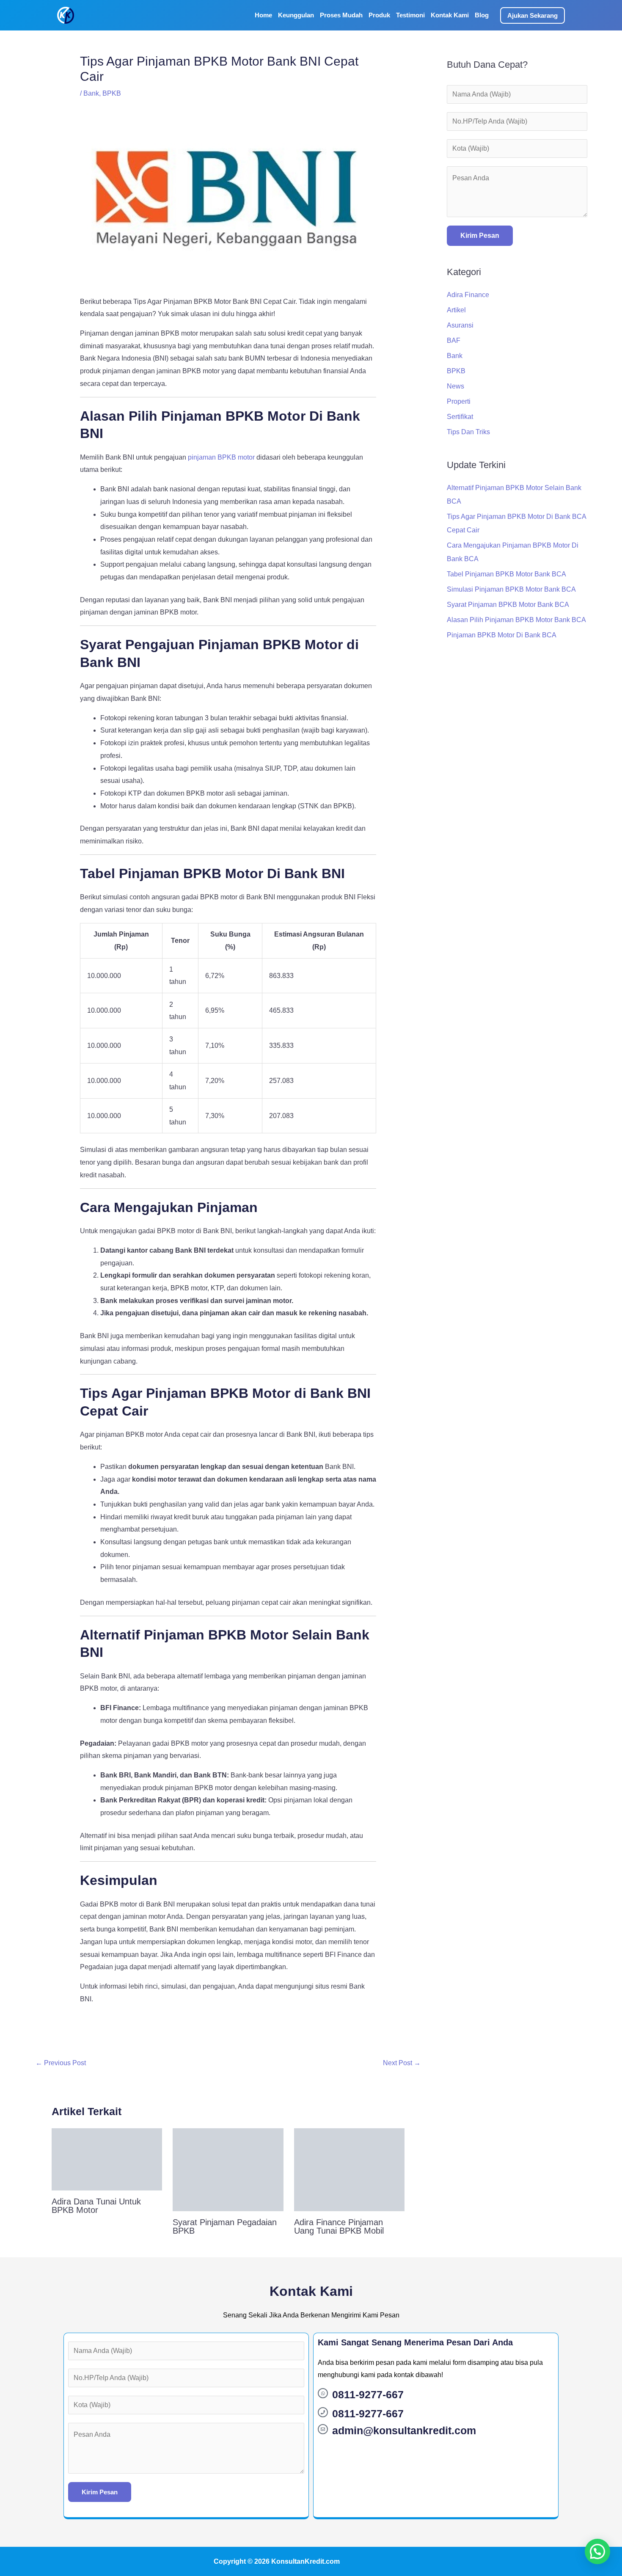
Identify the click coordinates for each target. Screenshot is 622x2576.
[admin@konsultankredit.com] (323, 2429)
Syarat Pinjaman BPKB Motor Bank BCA (508, 605)
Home (263, 15)
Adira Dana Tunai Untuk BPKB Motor (96, 2206)
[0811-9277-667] (323, 2393)
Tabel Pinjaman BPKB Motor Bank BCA (506, 574)
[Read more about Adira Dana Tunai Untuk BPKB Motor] (107, 2159)
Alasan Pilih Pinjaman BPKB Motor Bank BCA (516, 620)
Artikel (456, 310)
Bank (91, 93)
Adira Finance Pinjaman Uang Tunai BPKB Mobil (339, 2226)
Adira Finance (468, 295)
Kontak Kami (450, 15)
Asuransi (460, 325)
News (455, 386)
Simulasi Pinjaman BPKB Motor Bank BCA (511, 589)
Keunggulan (296, 15)
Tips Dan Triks (468, 432)
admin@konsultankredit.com (404, 2430)
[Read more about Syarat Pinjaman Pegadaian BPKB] (228, 2169)
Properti (459, 401)
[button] (533, 15)
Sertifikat (460, 417)
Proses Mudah (341, 15)
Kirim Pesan (480, 236)
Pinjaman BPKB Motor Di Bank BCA (502, 635)
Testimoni (410, 15)
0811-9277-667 (368, 2394)
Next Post (402, 2063)
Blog (482, 15)
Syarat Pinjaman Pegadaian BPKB (225, 2226)
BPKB (112, 93)
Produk (379, 15)
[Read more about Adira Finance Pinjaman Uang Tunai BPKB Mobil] (349, 2169)
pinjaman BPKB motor (221, 457)
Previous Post (61, 2063)
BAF (454, 340)
